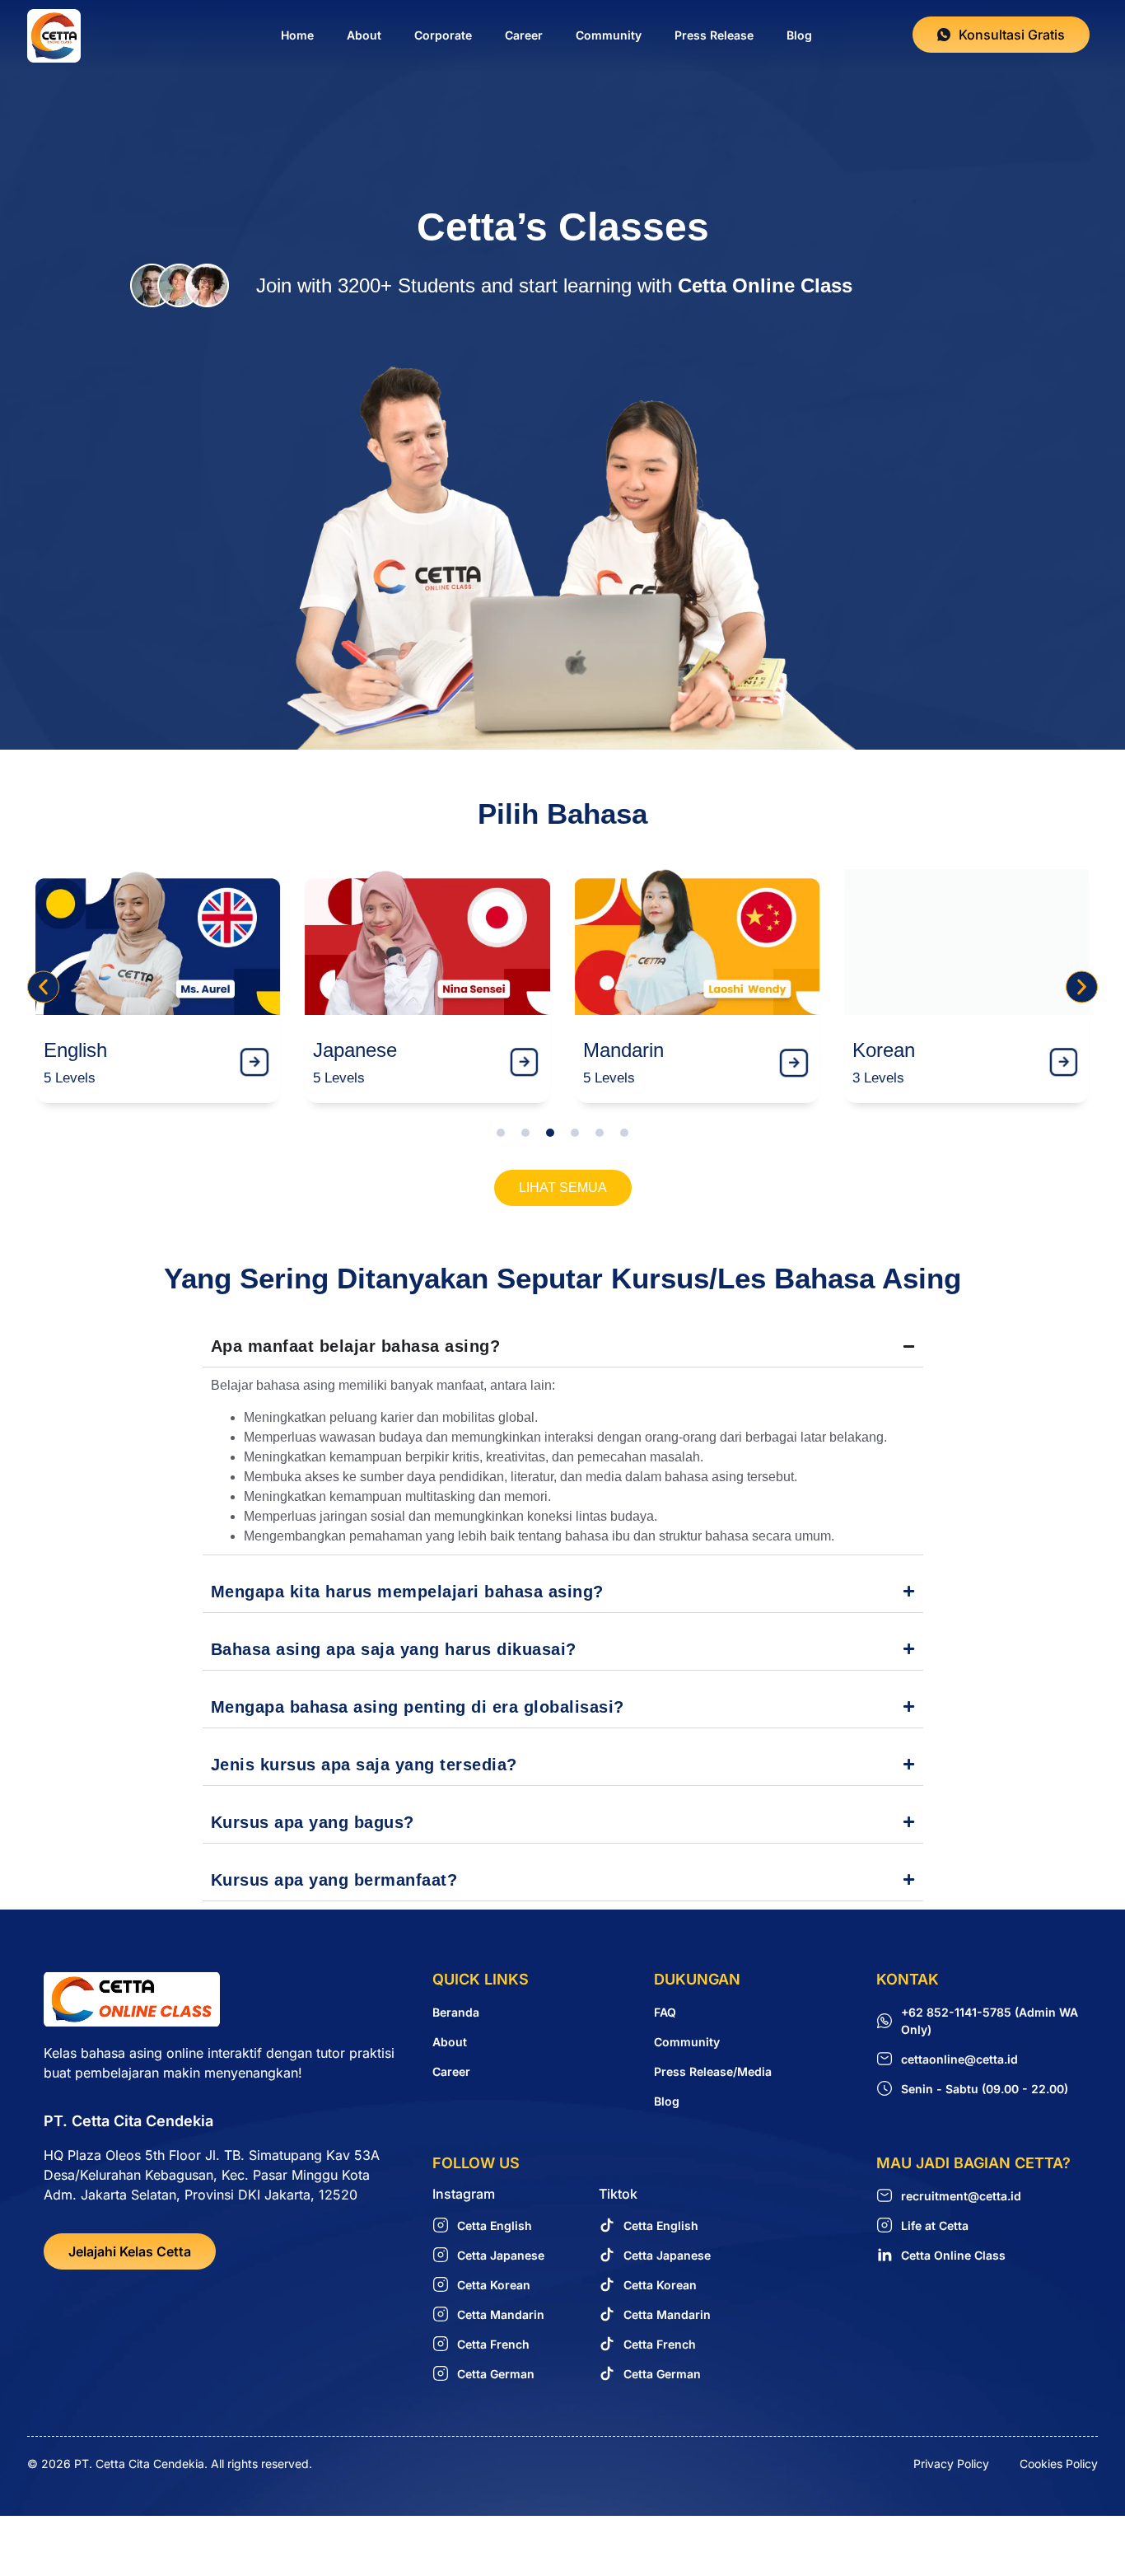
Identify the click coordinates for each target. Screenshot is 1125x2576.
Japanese (355, 1050)
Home (297, 35)
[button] (43, 986)
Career (524, 35)
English (75, 1050)
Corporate (443, 35)
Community (609, 35)
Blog (799, 35)
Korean (884, 1050)
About (364, 35)
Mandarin (623, 1050)
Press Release (714, 35)
